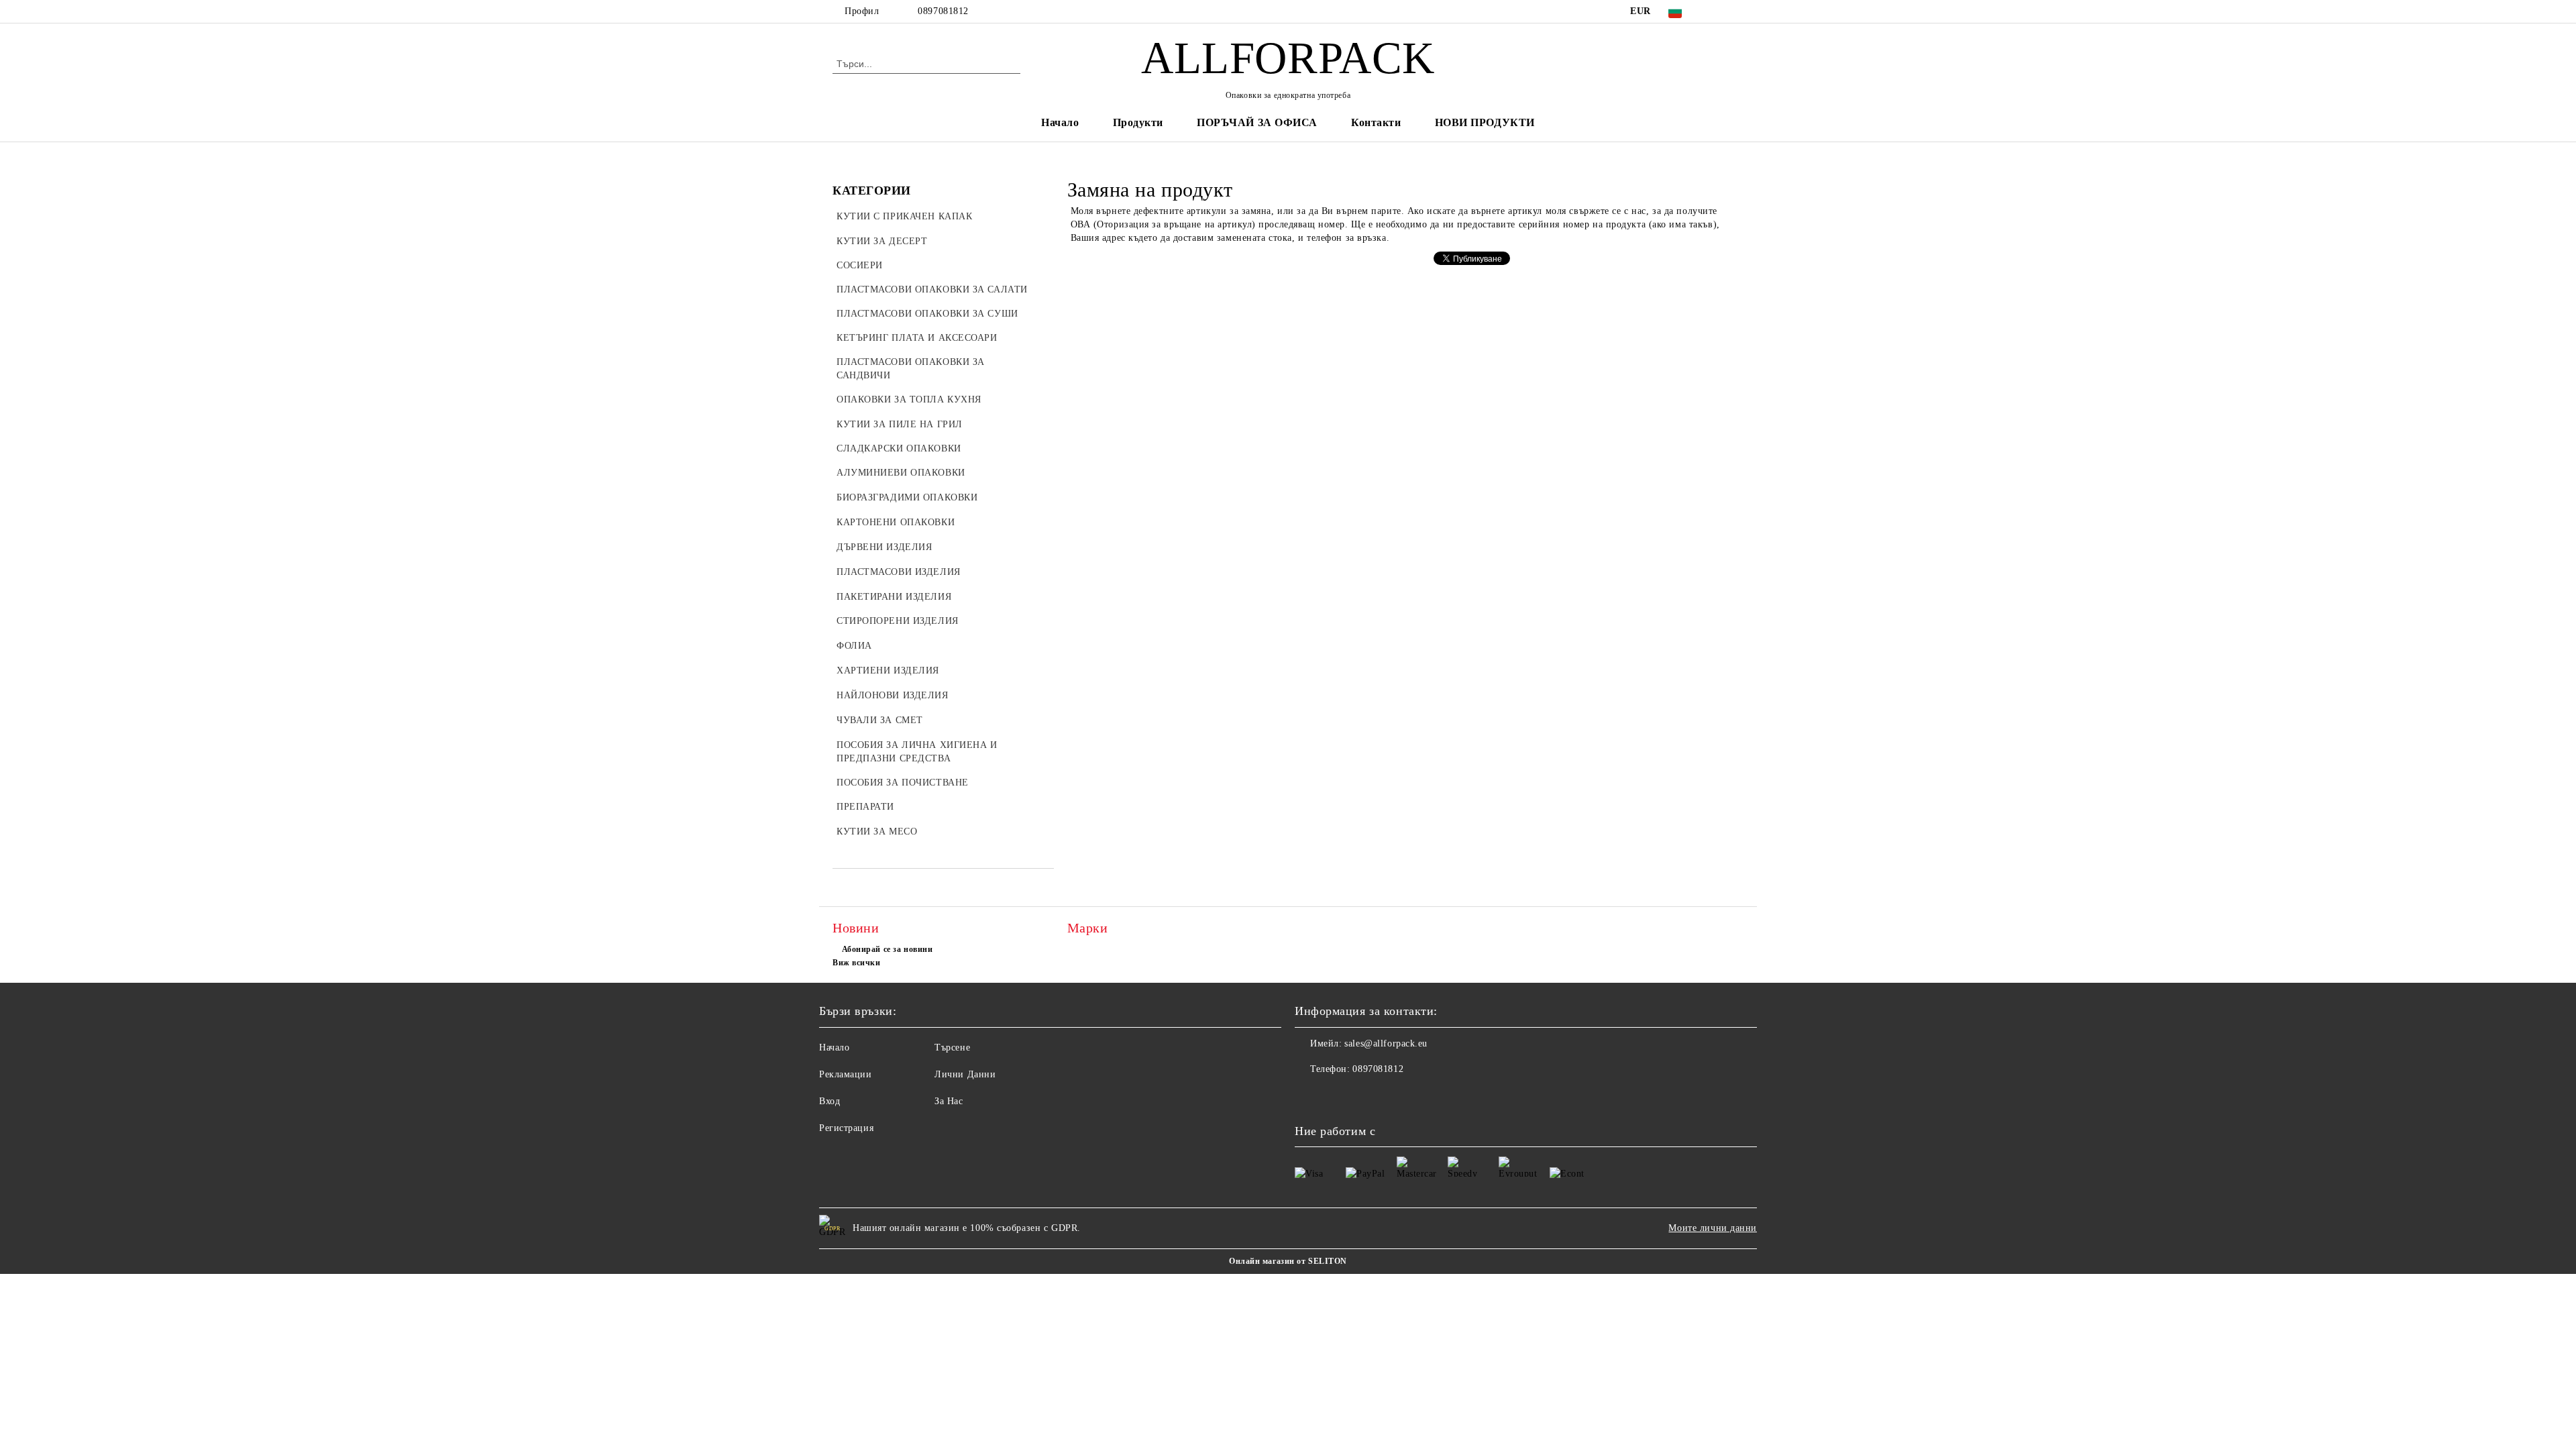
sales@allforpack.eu (1386, 1043)
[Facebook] (1716, 11)
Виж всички (857, 963)
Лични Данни (965, 1074)
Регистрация (846, 1128)
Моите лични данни (1713, 1228)
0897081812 (943, 11)
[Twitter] (1736, 11)
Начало (1060, 122)
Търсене (952, 1048)
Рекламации (846, 1074)
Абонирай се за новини (887, 949)
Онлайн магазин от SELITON (1288, 1261)
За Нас (949, 1101)
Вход (829, 1101)
